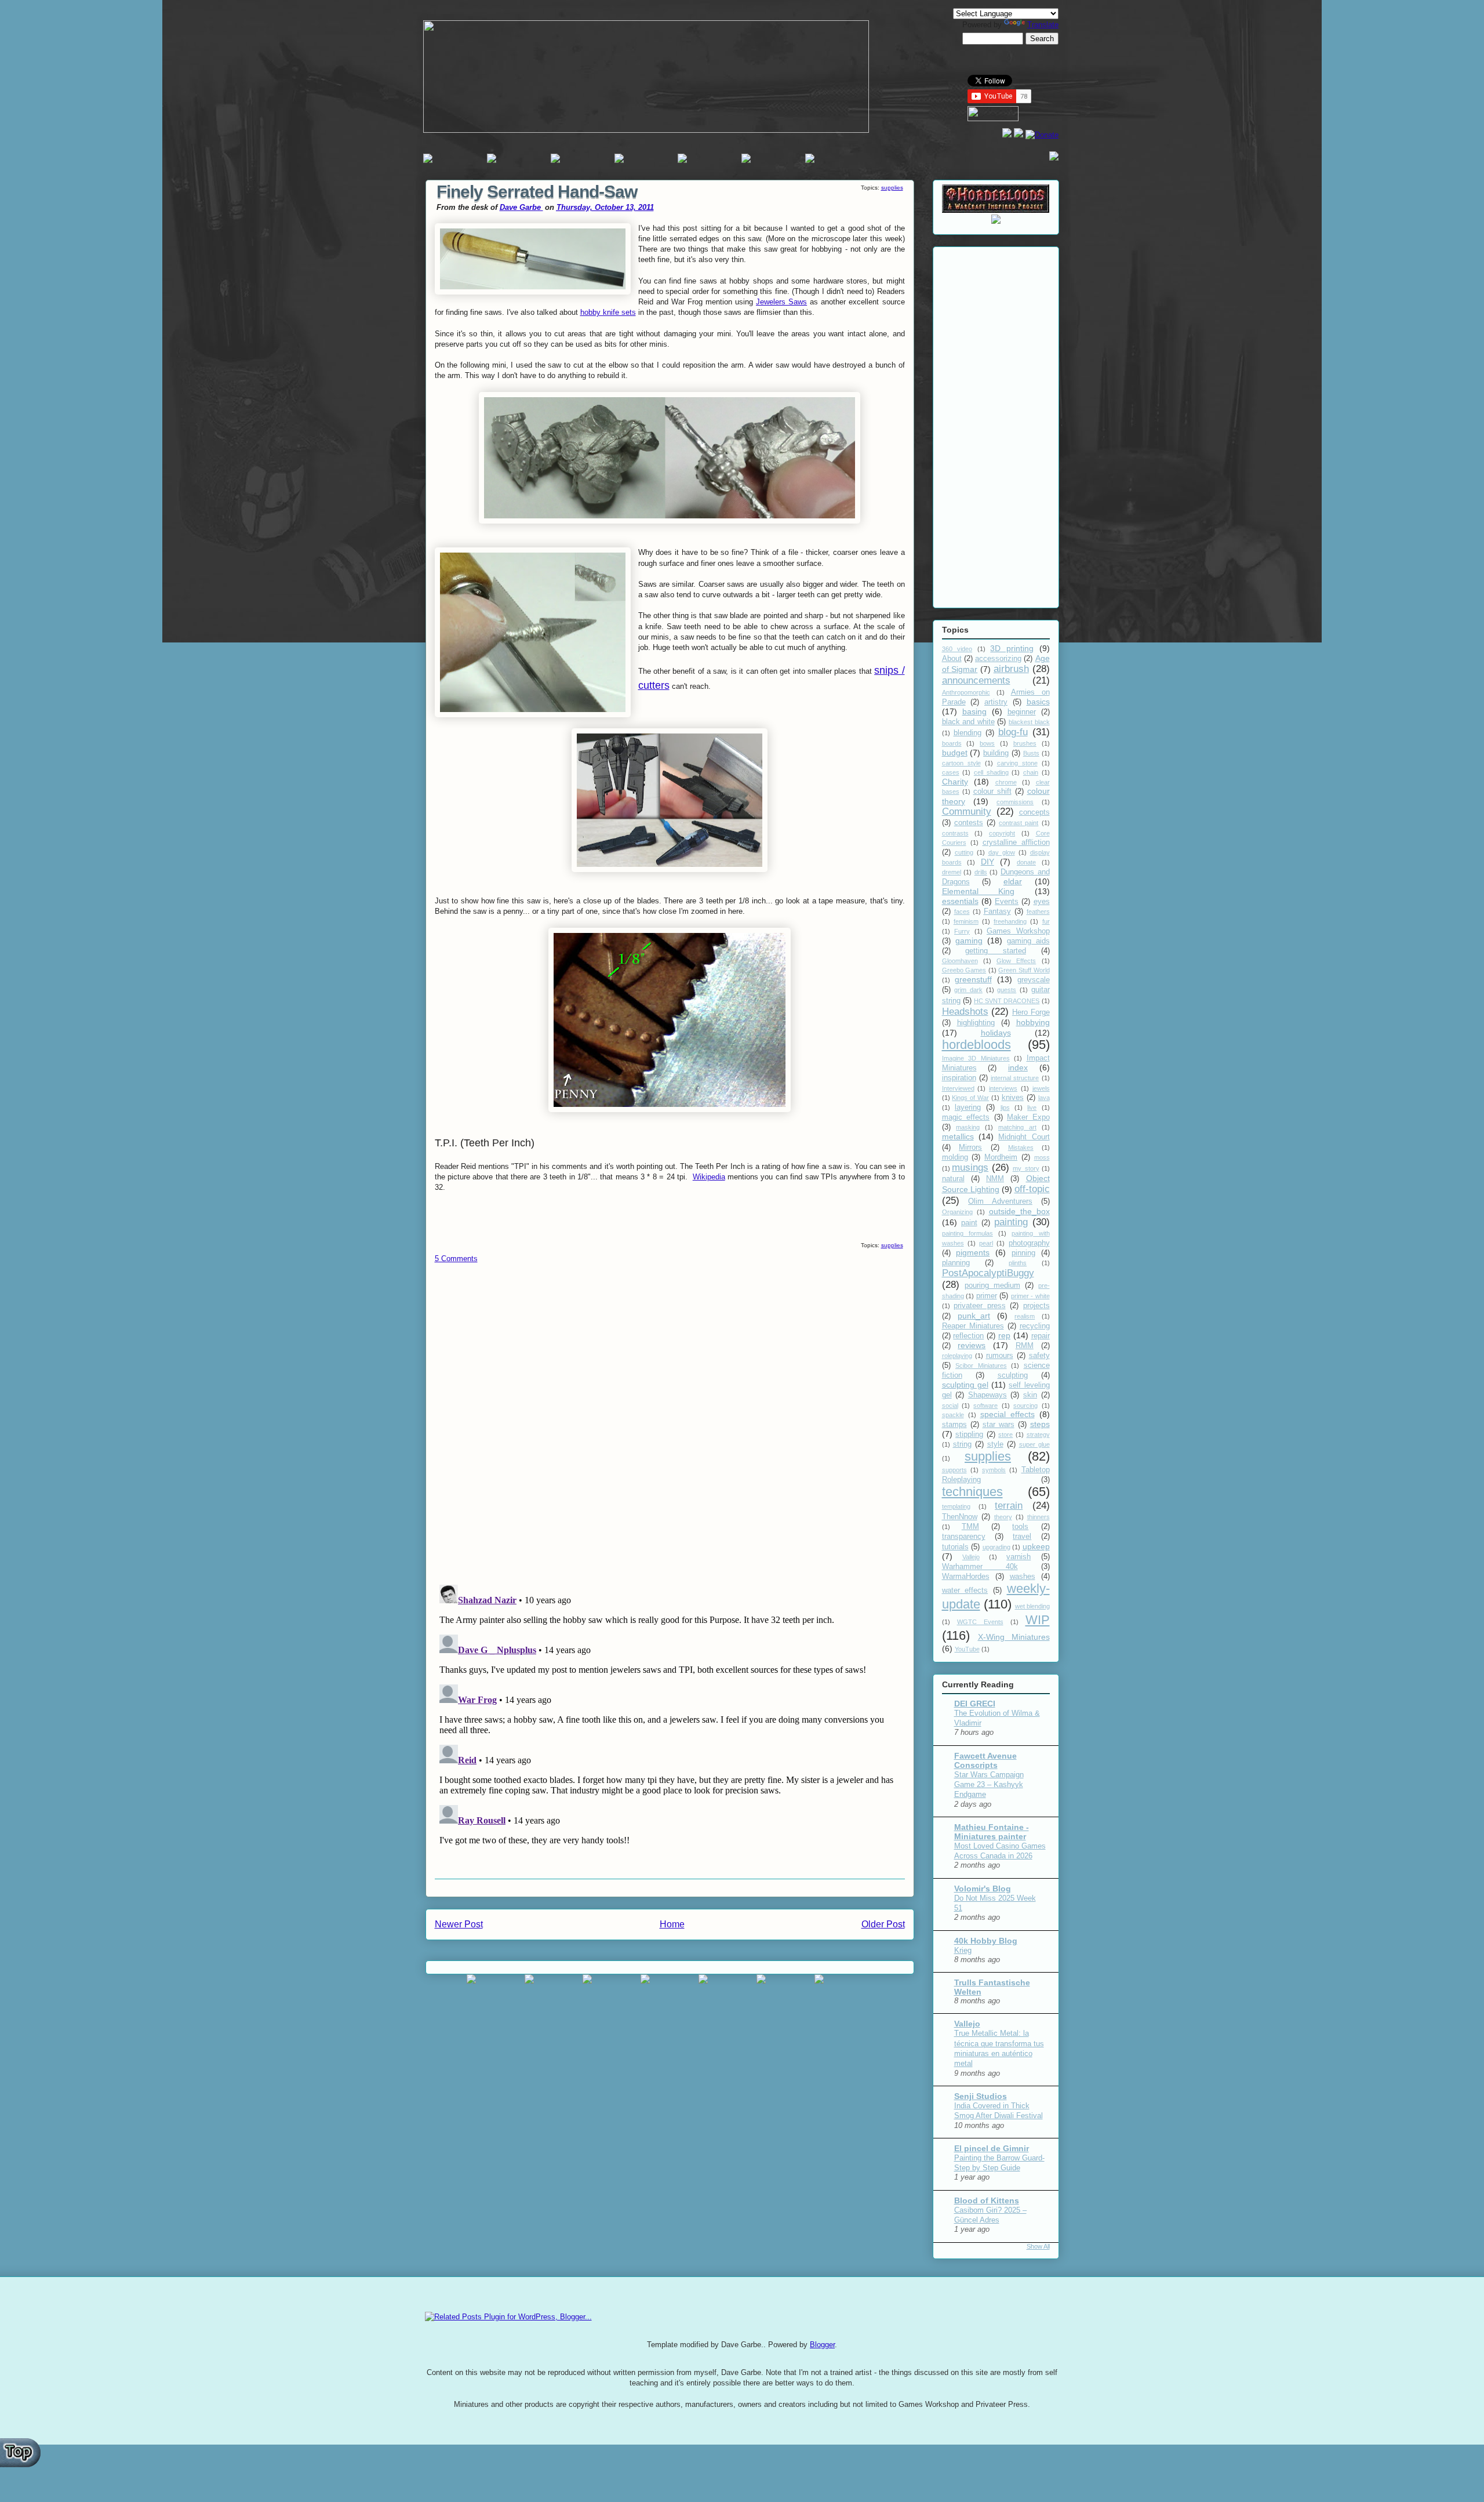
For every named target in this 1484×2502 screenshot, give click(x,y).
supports (954, 1470)
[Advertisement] (996, 425)
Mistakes (1021, 1147)
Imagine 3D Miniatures (976, 1058)
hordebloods (976, 1045)
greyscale (1034, 980)
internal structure (1015, 1078)
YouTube (967, 1649)
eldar (1013, 881)
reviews (972, 1345)
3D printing (1012, 648)
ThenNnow (960, 1517)
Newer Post (459, 1924)
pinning (1023, 1253)
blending (967, 733)
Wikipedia (709, 1177)
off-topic (1032, 1189)
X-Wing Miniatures (1014, 1637)
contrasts (955, 833)
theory (1003, 1517)
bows (987, 743)
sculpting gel (965, 1385)
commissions (1015, 802)
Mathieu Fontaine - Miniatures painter (992, 1832)
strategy (1038, 1435)
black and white (968, 722)
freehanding (1010, 921)
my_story (1026, 1168)
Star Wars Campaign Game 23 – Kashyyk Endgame (989, 1785)
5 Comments (456, 1259)
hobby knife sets (608, 312)
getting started (996, 951)
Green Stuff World (1024, 970)
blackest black (1029, 722)
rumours (1000, 1356)
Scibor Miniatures (981, 1366)
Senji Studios (981, 2096)
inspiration (959, 1078)
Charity (955, 782)
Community (967, 811)
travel (1022, 1537)
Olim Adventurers (1000, 1201)
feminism (966, 921)
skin (1030, 1395)
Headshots (965, 1012)
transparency (964, 1537)
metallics (958, 1136)
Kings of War (970, 1098)
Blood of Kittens (987, 2200)
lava (1044, 1098)
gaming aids (1028, 941)
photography (1029, 1243)
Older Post (883, 1924)
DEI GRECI (975, 1704)
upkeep (1036, 1546)
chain (1031, 772)
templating (956, 1506)
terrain (1009, 1506)
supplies (892, 188)
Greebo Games (964, 970)
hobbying (1033, 1022)
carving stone (1017, 763)
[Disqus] (670, 1425)
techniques (972, 1492)
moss (1042, 1157)
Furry (962, 931)
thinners (1039, 1517)
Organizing (957, 1212)
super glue (1034, 1444)
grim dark (968, 990)
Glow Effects (1016, 961)
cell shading (991, 772)
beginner (1022, 712)
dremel (952, 872)
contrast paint (1019, 823)
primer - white (1030, 1296)
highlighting (976, 1023)
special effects (1007, 1414)
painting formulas (967, 1233)
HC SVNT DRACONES (1007, 1001)
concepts (1034, 812)
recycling (1035, 1326)
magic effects (966, 1117)
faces (962, 912)
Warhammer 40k (980, 1567)
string (962, 1444)
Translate (1043, 25)
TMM (970, 1527)
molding (955, 1157)
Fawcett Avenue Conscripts (985, 1760)
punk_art (974, 1316)
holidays (996, 1033)
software (985, 1406)
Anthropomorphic (966, 692)
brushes (1025, 743)
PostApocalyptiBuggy (988, 1273)
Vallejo (971, 1557)
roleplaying (957, 1356)
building (996, 753)
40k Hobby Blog (986, 1941)
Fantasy (997, 912)
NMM (995, 1179)
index (1018, 1067)
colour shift (992, 791)
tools (1020, 1527)
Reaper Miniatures (973, 1326)
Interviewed (958, 1088)
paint (969, 1223)
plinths (1018, 1263)
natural (953, 1179)
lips (1005, 1107)
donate (1026, 862)
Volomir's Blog (983, 1889)
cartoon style (961, 763)
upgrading (996, 1547)
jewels (1041, 1088)
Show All (1038, 2246)
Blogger (822, 2345)
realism (1025, 1316)
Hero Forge (1031, 1012)
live (1032, 1107)
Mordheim (1001, 1157)
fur (1046, 921)
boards (952, 743)
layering (968, 1107)
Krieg (963, 1950)
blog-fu (1013, 732)
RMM (1025, 1346)
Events (1007, 902)
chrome (1006, 782)
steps (1040, 1424)
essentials (960, 901)
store (1005, 1435)
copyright (1002, 833)
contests (969, 823)
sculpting (1013, 1375)
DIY (987, 862)
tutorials (955, 1547)
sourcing (1025, 1406)
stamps (954, 1425)
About (952, 659)
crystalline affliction (1016, 843)
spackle (953, 1415)
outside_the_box (1019, 1211)
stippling (969, 1435)
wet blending (1032, 1606)
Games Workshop (1018, 931)
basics (1038, 702)
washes (1023, 1577)
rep (1004, 1335)
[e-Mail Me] (1054, 158)
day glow (1002, 852)
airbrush (1011, 669)
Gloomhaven (960, 961)
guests (1007, 990)
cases (951, 772)
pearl (986, 1243)
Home (672, 1924)
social (950, 1406)
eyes (1042, 902)
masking (968, 1127)
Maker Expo (1028, 1117)
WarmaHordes (966, 1577)
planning (956, 1263)
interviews (1003, 1088)
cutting (964, 852)
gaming (969, 940)
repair (1041, 1336)
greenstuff (973, 979)
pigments (973, 1252)
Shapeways (987, 1395)
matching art (1017, 1127)
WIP (1038, 1620)
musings (970, 1168)
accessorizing (998, 659)
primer (987, 1296)
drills (981, 872)
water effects (965, 1590)
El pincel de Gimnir (992, 2148)
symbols (994, 1470)
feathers (1038, 912)
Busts (1031, 753)
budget (955, 753)
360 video (957, 649)
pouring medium (992, 1286)
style (995, 1444)
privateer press (980, 1306)
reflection (968, 1336)
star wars (999, 1425)
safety (1039, 1356)
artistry (996, 702)
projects (1036, 1306)
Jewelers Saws (781, 302)
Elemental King (979, 891)
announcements (976, 680)
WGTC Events (980, 1622)
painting (1011, 1222)
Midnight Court (1024, 1137)
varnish (1019, 1557)
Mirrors (970, 1147)
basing (974, 711)
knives (1013, 1098)
